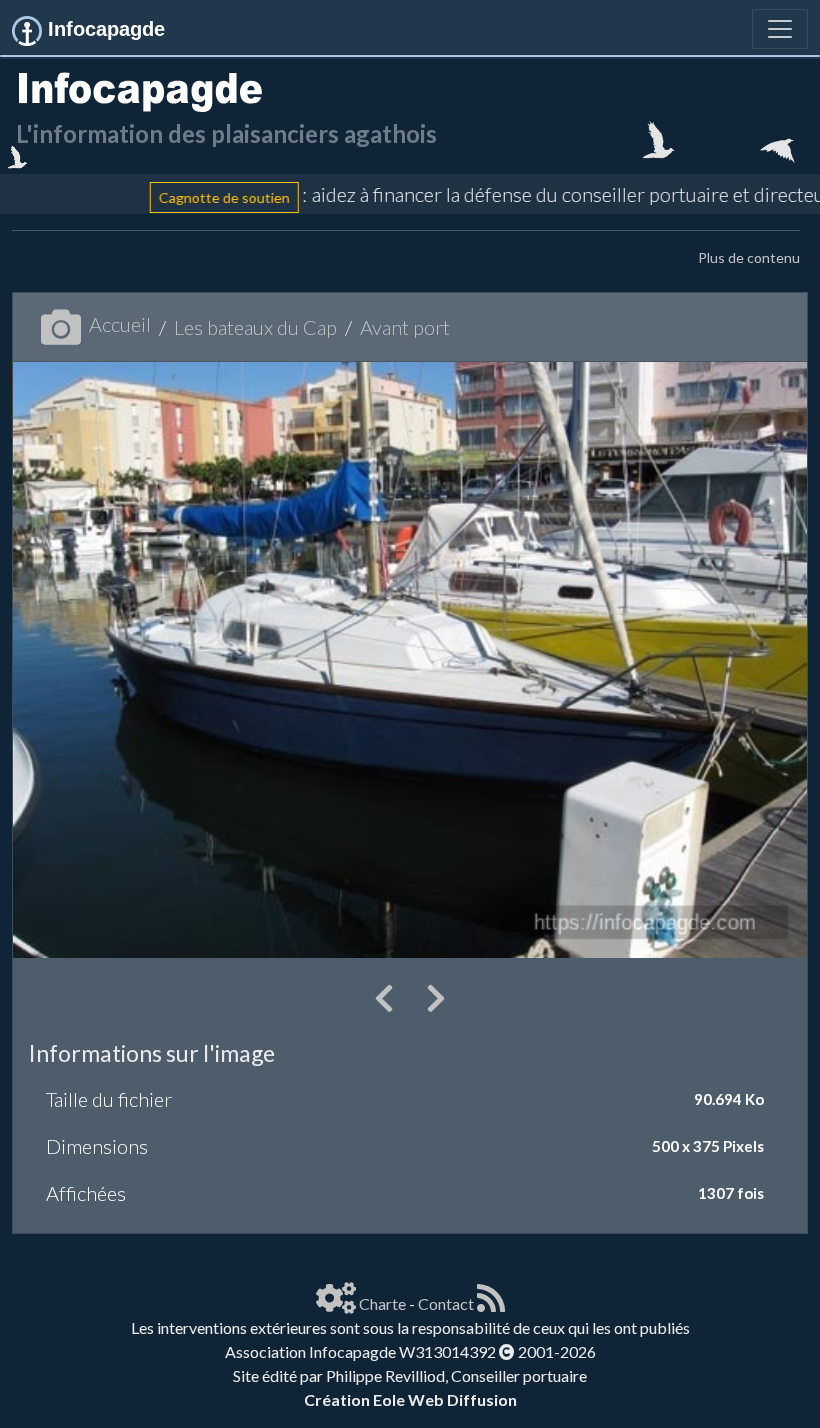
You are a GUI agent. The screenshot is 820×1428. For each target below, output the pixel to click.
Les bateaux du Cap (255, 327)
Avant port (405, 327)
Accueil (120, 324)
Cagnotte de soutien (192, 197)
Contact (446, 1303)
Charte (382, 1303)
